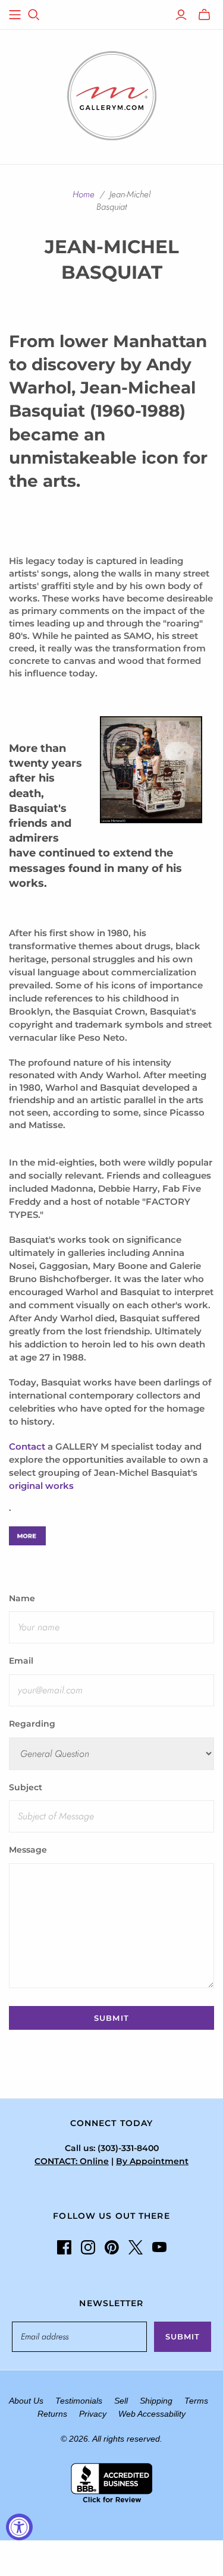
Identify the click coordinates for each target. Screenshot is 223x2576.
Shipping (156, 2401)
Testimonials (79, 2401)
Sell (121, 2401)
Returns (52, 2414)
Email (21, 1661)
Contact (27, 1446)
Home (84, 194)
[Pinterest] (112, 2247)
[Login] (181, 15)
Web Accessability (152, 2414)
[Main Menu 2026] (15, 15)
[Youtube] (159, 2247)
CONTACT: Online (72, 2161)
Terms (196, 2401)
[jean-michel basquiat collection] (27, 1535)
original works (41, 1486)
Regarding (32, 1724)
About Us (26, 2401)
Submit (183, 2336)
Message (28, 1850)
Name (22, 1598)
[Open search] (34, 15)
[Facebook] (64, 2247)
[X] (136, 2247)
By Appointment (152, 2161)
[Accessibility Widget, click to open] (19, 2527)
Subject (26, 1787)
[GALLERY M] (112, 95)
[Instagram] (88, 2247)
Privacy (93, 2414)
